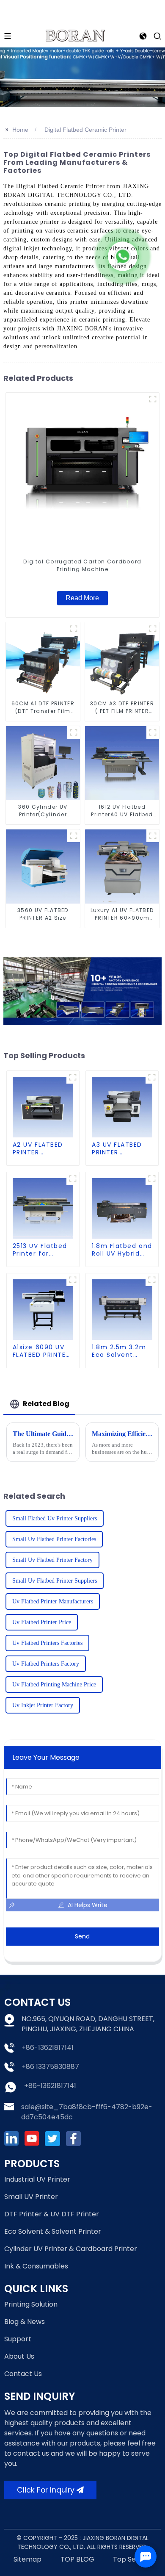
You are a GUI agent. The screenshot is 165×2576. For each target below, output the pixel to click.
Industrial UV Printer (37, 2179)
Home (20, 130)
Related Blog (46, 1404)
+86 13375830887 (50, 2067)
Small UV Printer (31, 2197)
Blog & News (25, 2322)
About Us (19, 2356)
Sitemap (27, 2559)
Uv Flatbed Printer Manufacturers (53, 1601)
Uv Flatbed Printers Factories (47, 1643)
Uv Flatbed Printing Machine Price (54, 1685)
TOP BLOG (77, 2559)
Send (82, 1936)
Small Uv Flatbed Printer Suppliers (55, 1581)
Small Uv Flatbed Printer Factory (52, 1560)
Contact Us (23, 2374)
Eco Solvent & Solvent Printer (53, 2231)
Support (18, 2339)
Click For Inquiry (46, 2490)
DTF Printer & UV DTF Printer (52, 2214)
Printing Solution (31, 2304)
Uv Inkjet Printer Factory (43, 1705)
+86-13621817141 (48, 2048)
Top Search (132, 2559)
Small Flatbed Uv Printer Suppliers (55, 1518)
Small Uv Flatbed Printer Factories (54, 1539)
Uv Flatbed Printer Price (42, 1622)
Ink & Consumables (36, 2266)
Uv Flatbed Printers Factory (46, 1664)
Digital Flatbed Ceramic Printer (85, 130)
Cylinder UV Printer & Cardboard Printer (71, 2249)
